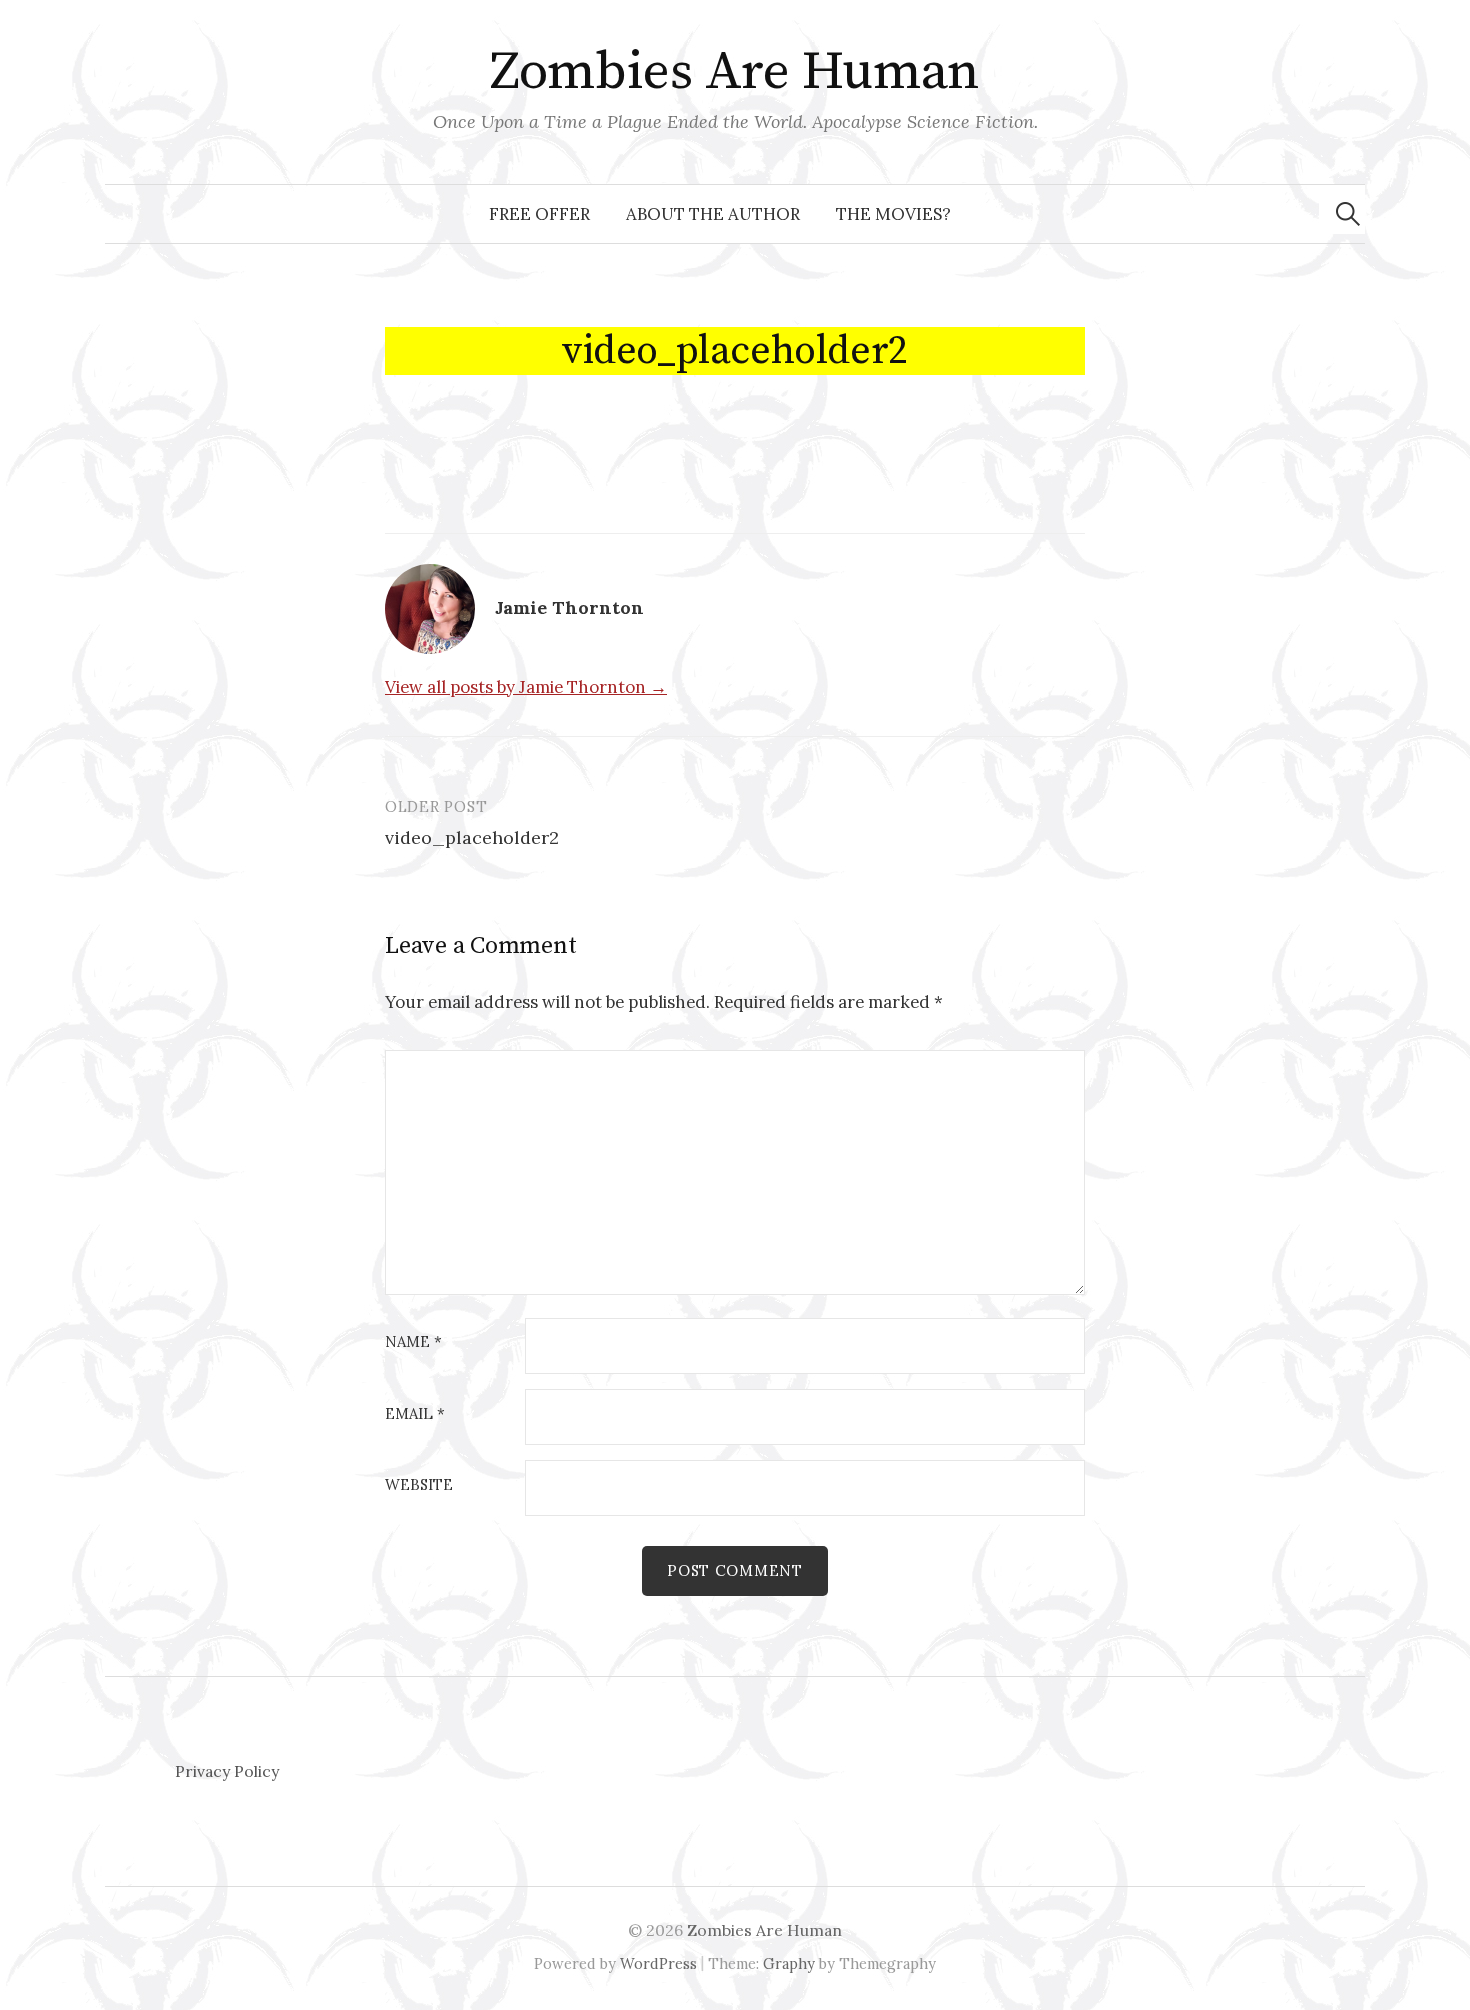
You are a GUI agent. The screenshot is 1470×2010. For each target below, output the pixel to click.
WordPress (658, 1963)
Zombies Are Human (735, 72)
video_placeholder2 (472, 837)
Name (413, 1342)
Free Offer (539, 214)
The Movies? (893, 214)
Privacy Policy (227, 1771)
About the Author (713, 214)
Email (415, 1414)
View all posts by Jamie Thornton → (526, 687)
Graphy (789, 1963)
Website (419, 1485)
